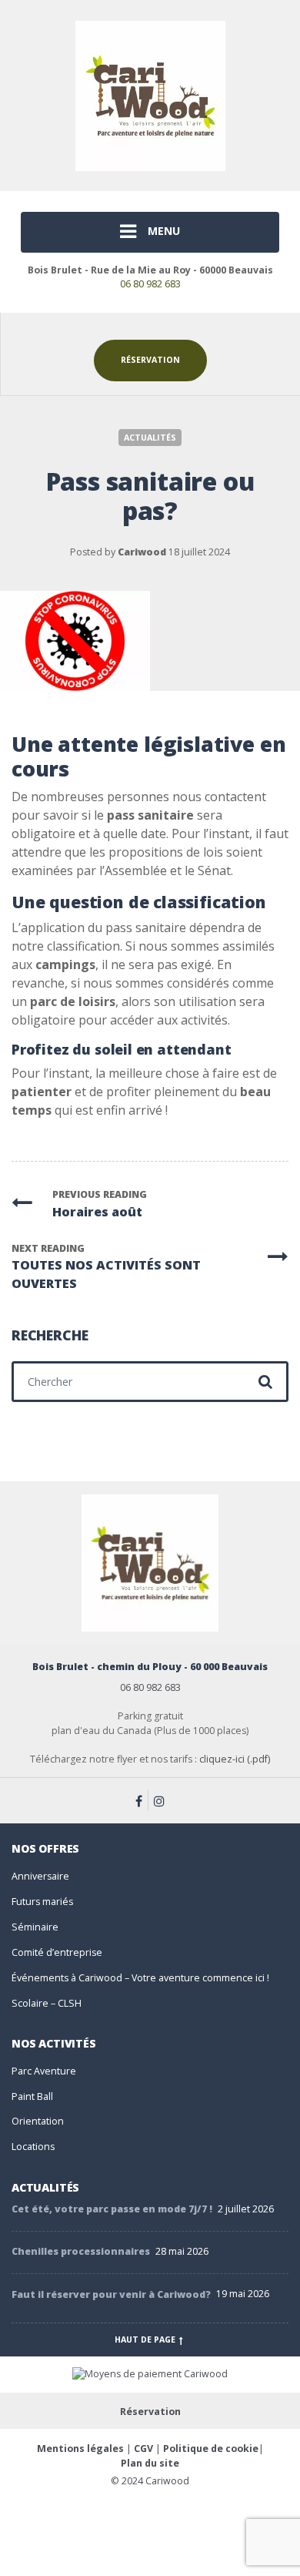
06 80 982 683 (150, 284)
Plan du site (150, 2463)
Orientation (38, 2121)
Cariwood (142, 552)
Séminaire (35, 1927)
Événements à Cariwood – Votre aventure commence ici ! (140, 1978)
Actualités (150, 438)
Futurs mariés (42, 1902)
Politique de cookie (211, 2449)
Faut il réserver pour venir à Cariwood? (111, 2294)
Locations (33, 2147)
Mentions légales (80, 2449)
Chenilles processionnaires (81, 2251)
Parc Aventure (44, 2071)
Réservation (150, 360)
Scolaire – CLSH (47, 2003)
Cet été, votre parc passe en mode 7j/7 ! (112, 2209)
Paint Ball (32, 2096)
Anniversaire (40, 1876)
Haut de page (146, 2340)
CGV (143, 2449)
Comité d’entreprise (57, 1952)
